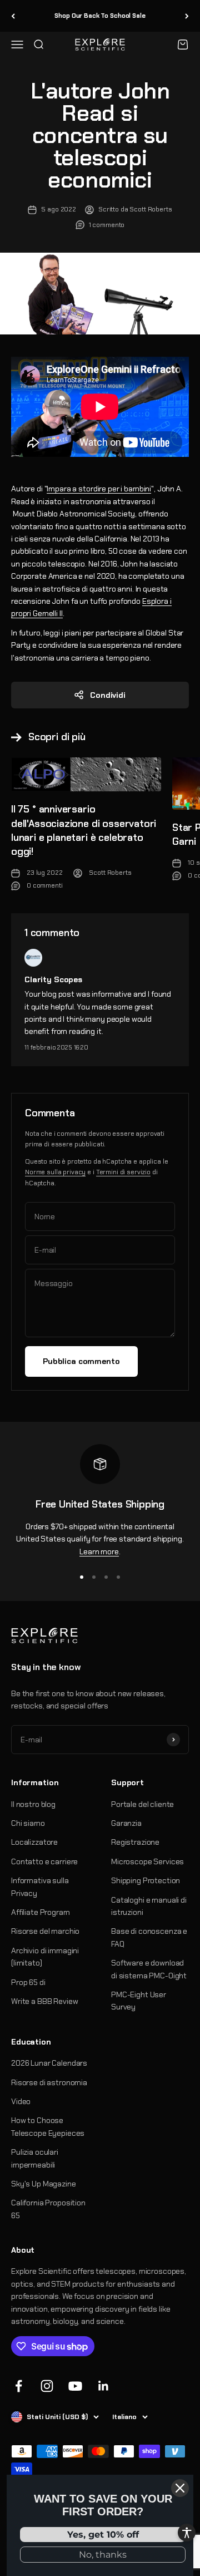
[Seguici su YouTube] (75, 2386)
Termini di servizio (123, 1172)
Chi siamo (28, 1823)
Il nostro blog (33, 1804)
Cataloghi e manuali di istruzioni (149, 1906)
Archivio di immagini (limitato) (45, 1957)
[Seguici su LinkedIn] (104, 2386)
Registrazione (135, 1842)
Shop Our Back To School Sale (100, 16)
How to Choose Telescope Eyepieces (48, 2126)
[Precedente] (13, 16)
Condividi (108, 695)
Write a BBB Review (44, 2001)
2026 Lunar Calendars (49, 2063)
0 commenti (45, 885)
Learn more (99, 1551)
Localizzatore (34, 1842)
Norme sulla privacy (55, 1172)
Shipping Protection (146, 1880)
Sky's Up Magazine (44, 2184)
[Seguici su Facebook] (19, 2386)
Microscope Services (147, 1861)
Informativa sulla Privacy (40, 1887)
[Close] (180, 2488)
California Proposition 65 (48, 2209)
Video (21, 2101)
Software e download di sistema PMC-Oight (149, 1969)
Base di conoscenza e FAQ (149, 1937)
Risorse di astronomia (49, 2082)
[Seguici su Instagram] (47, 2386)
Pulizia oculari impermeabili (35, 2158)
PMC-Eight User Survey (139, 2001)
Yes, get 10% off (103, 2535)
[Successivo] (187, 16)
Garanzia (126, 1823)
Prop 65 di (28, 1982)
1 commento (107, 225)
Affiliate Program (41, 1912)
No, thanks (103, 2555)
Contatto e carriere (44, 1861)
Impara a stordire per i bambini (99, 489)
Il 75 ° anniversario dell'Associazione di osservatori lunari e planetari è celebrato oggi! (84, 830)
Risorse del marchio (45, 1931)
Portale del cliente (142, 1804)
